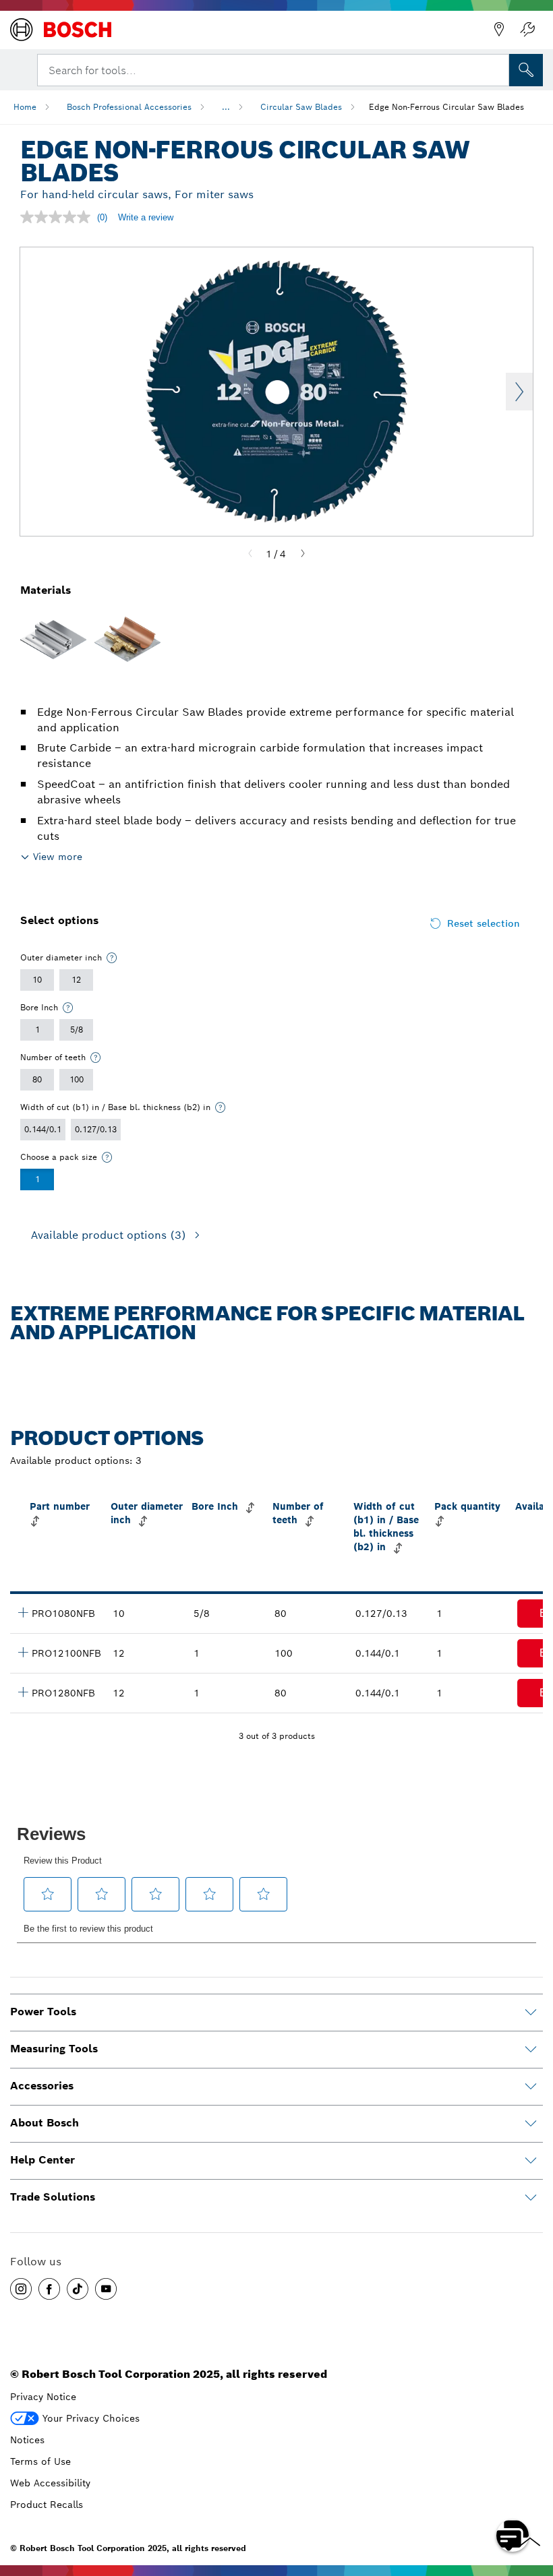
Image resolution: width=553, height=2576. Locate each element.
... (226, 107)
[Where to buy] (499, 30)
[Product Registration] (527, 30)
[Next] (303, 554)
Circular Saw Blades (301, 107)
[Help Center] (531, 2161)
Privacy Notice (43, 2397)
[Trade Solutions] (531, 2198)
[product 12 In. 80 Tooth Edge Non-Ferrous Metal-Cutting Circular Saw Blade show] (23, 1692)
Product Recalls (47, 2505)
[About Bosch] (531, 2124)
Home (25, 107)
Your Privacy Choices (91, 2418)
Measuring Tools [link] (54, 2049)
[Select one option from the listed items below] (112, 958)
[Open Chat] (513, 2536)
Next (519, 392)
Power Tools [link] (43, 2012)
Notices (27, 2440)
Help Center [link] (42, 2160)
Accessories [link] (42, 2086)
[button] (21, 2289)
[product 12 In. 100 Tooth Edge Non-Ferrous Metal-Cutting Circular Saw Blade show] (23, 1652)
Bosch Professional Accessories (129, 107)
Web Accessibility (50, 2483)
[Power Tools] (531, 2013)
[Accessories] (531, 2087)
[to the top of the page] (533, 2496)
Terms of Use (40, 2461)
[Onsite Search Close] (498, 69)
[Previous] (250, 554)
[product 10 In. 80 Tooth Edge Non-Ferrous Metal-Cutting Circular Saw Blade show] (23, 1612)
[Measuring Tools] (531, 2050)
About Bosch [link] (45, 2123)
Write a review (146, 217)
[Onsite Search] (526, 70)
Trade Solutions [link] (53, 2197)
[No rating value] (59, 217)
